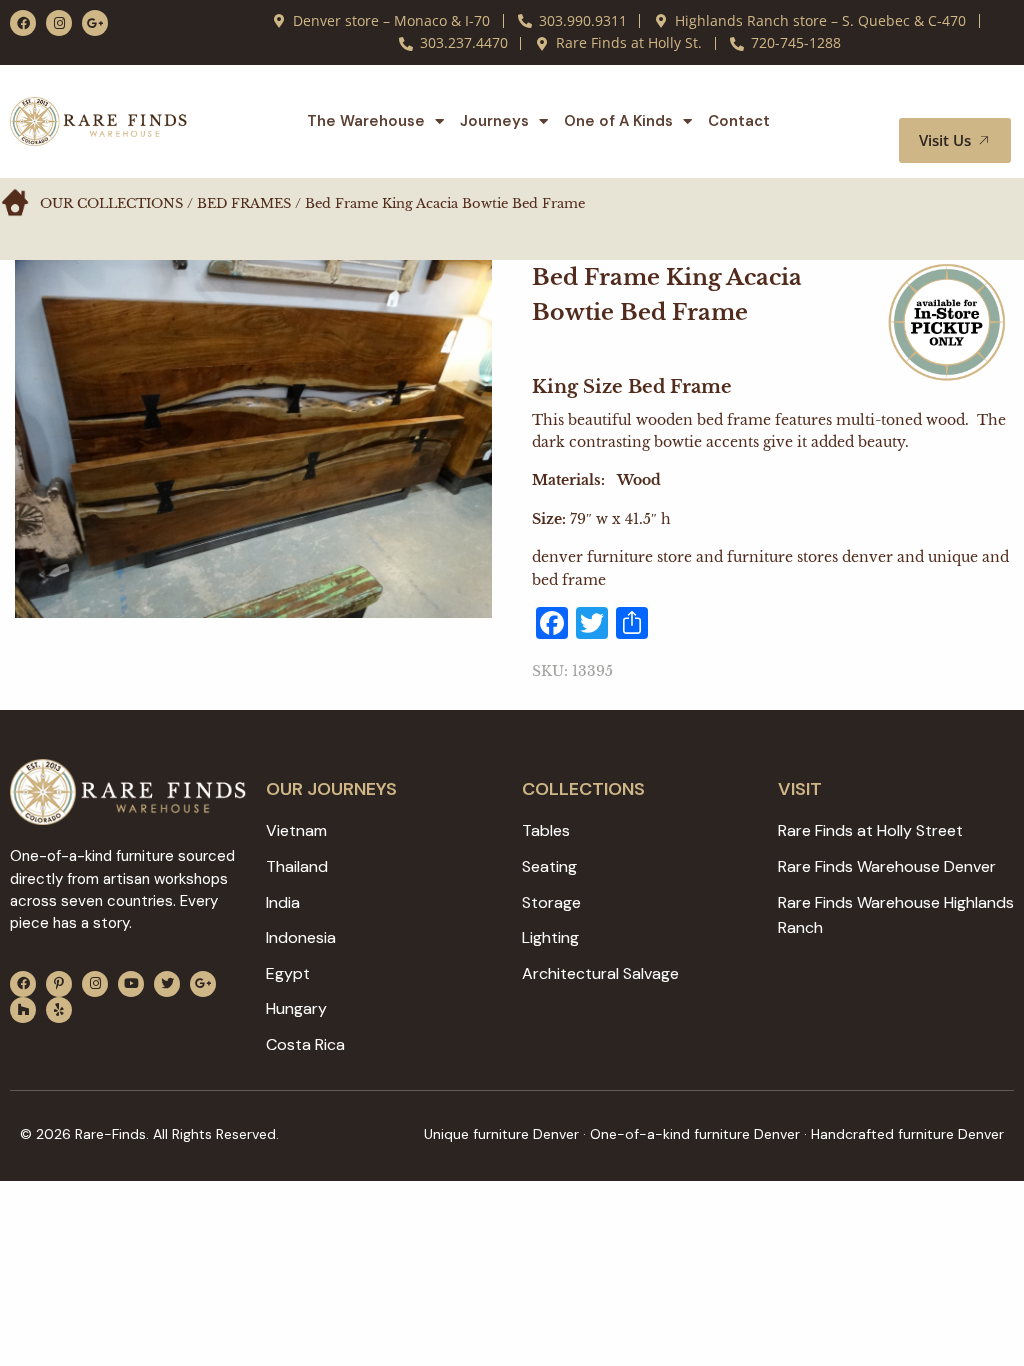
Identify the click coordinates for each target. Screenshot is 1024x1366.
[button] (972, 99)
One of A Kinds (618, 121)
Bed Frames (244, 203)
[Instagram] (59, 23)
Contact (739, 121)
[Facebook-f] (23, 23)
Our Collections (111, 203)
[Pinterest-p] (59, 984)
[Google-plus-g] (95, 23)
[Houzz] (23, 1010)
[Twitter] (167, 984)
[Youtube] (131, 984)
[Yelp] (59, 1010)
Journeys (494, 121)
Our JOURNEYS (331, 789)
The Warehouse (366, 121)
